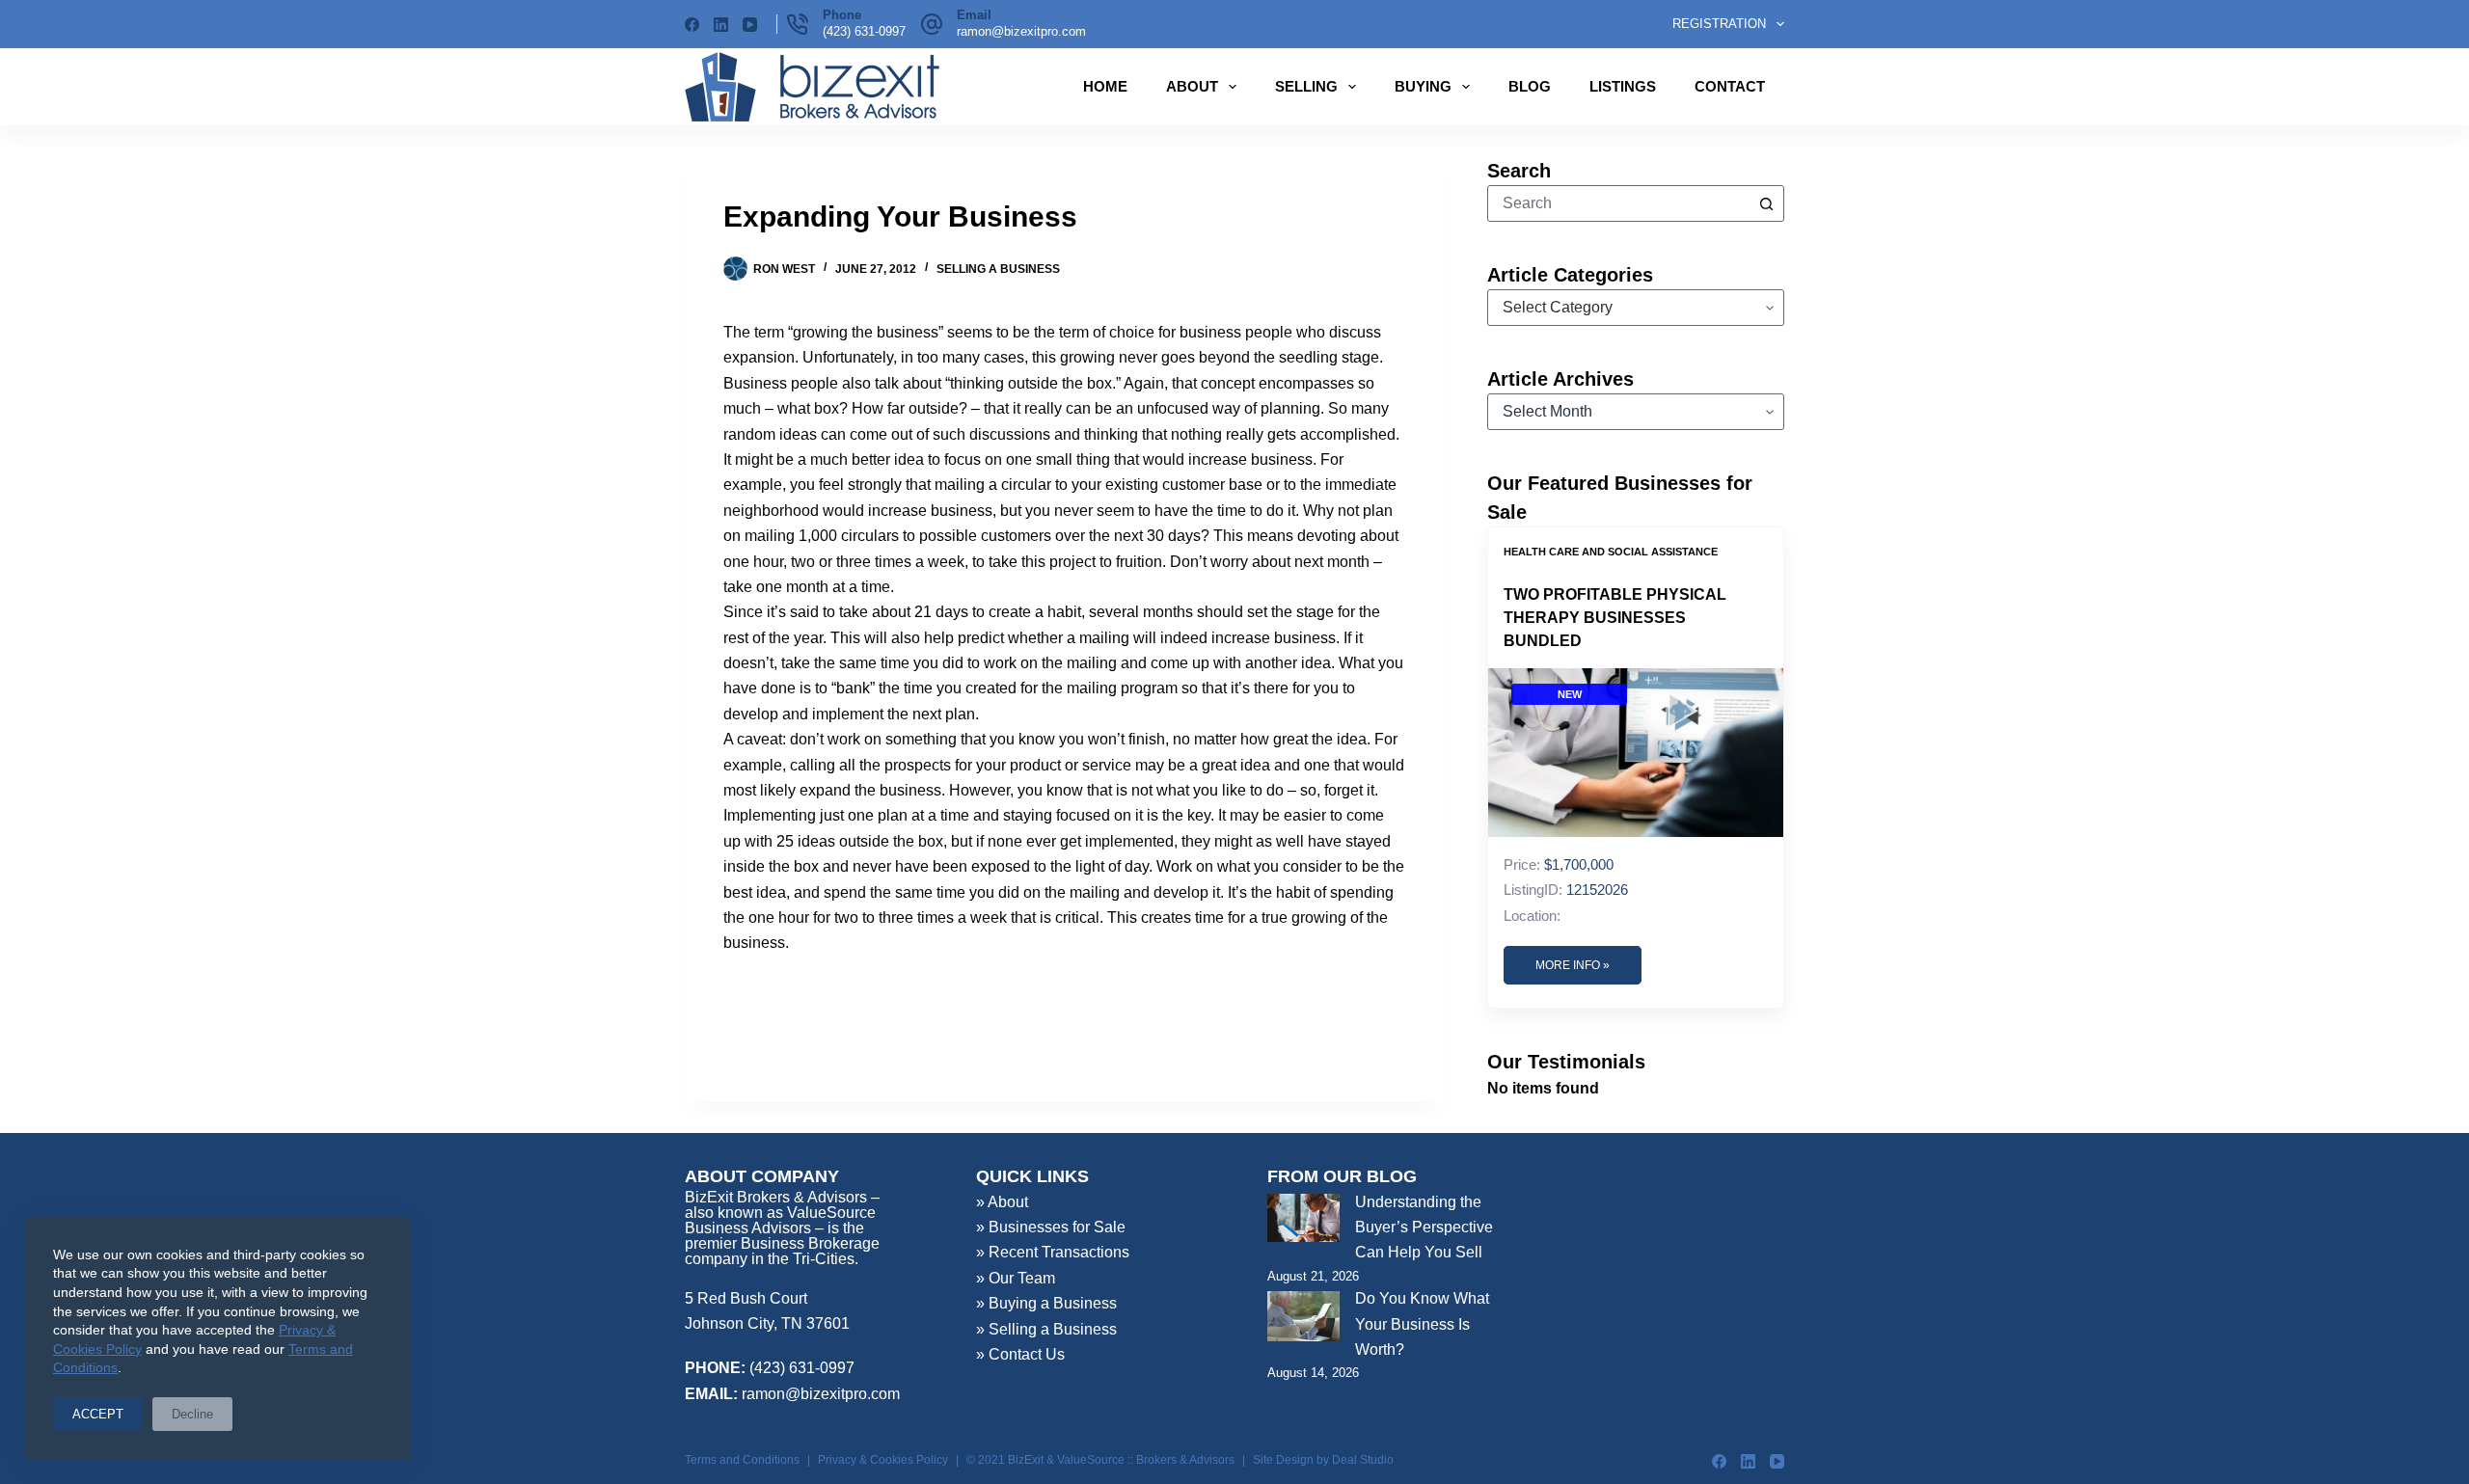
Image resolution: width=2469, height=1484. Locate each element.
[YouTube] (750, 25)
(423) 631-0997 (864, 31)
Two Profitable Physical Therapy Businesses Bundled (1615, 618)
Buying (1423, 86)
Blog (1530, 86)
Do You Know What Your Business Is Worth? (1422, 1324)
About (1192, 86)
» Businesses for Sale (1051, 1227)
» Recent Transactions (1053, 1252)
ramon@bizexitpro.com (1021, 31)
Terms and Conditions (742, 1460)
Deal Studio (1363, 1460)
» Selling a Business (1046, 1329)
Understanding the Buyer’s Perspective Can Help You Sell (1424, 1228)
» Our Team (1016, 1278)
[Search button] (1766, 203)
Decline (192, 1414)
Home (1105, 86)
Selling (1306, 86)
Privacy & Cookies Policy (883, 1460)
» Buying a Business (1046, 1303)
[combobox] (1618, 203)
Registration (1719, 24)
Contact (1730, 86)
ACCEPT (98, 1414)
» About (1002, 1202)
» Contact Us (1020, 1354)
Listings (1623, 86)
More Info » (1573, 965)
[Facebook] (692, 25)
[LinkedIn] (721, 25)
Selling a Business (998, 269)
